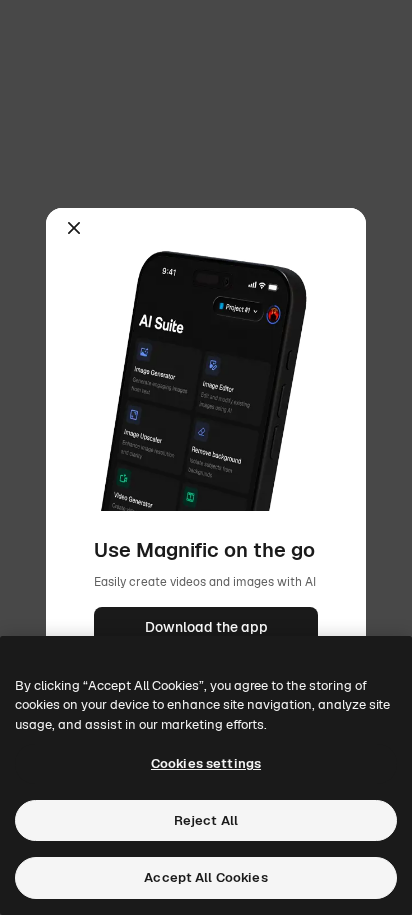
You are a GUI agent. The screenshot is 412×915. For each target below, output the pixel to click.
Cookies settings (206, 763)
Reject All (206, 820)
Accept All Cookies (205, 877)
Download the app (206, 627)
